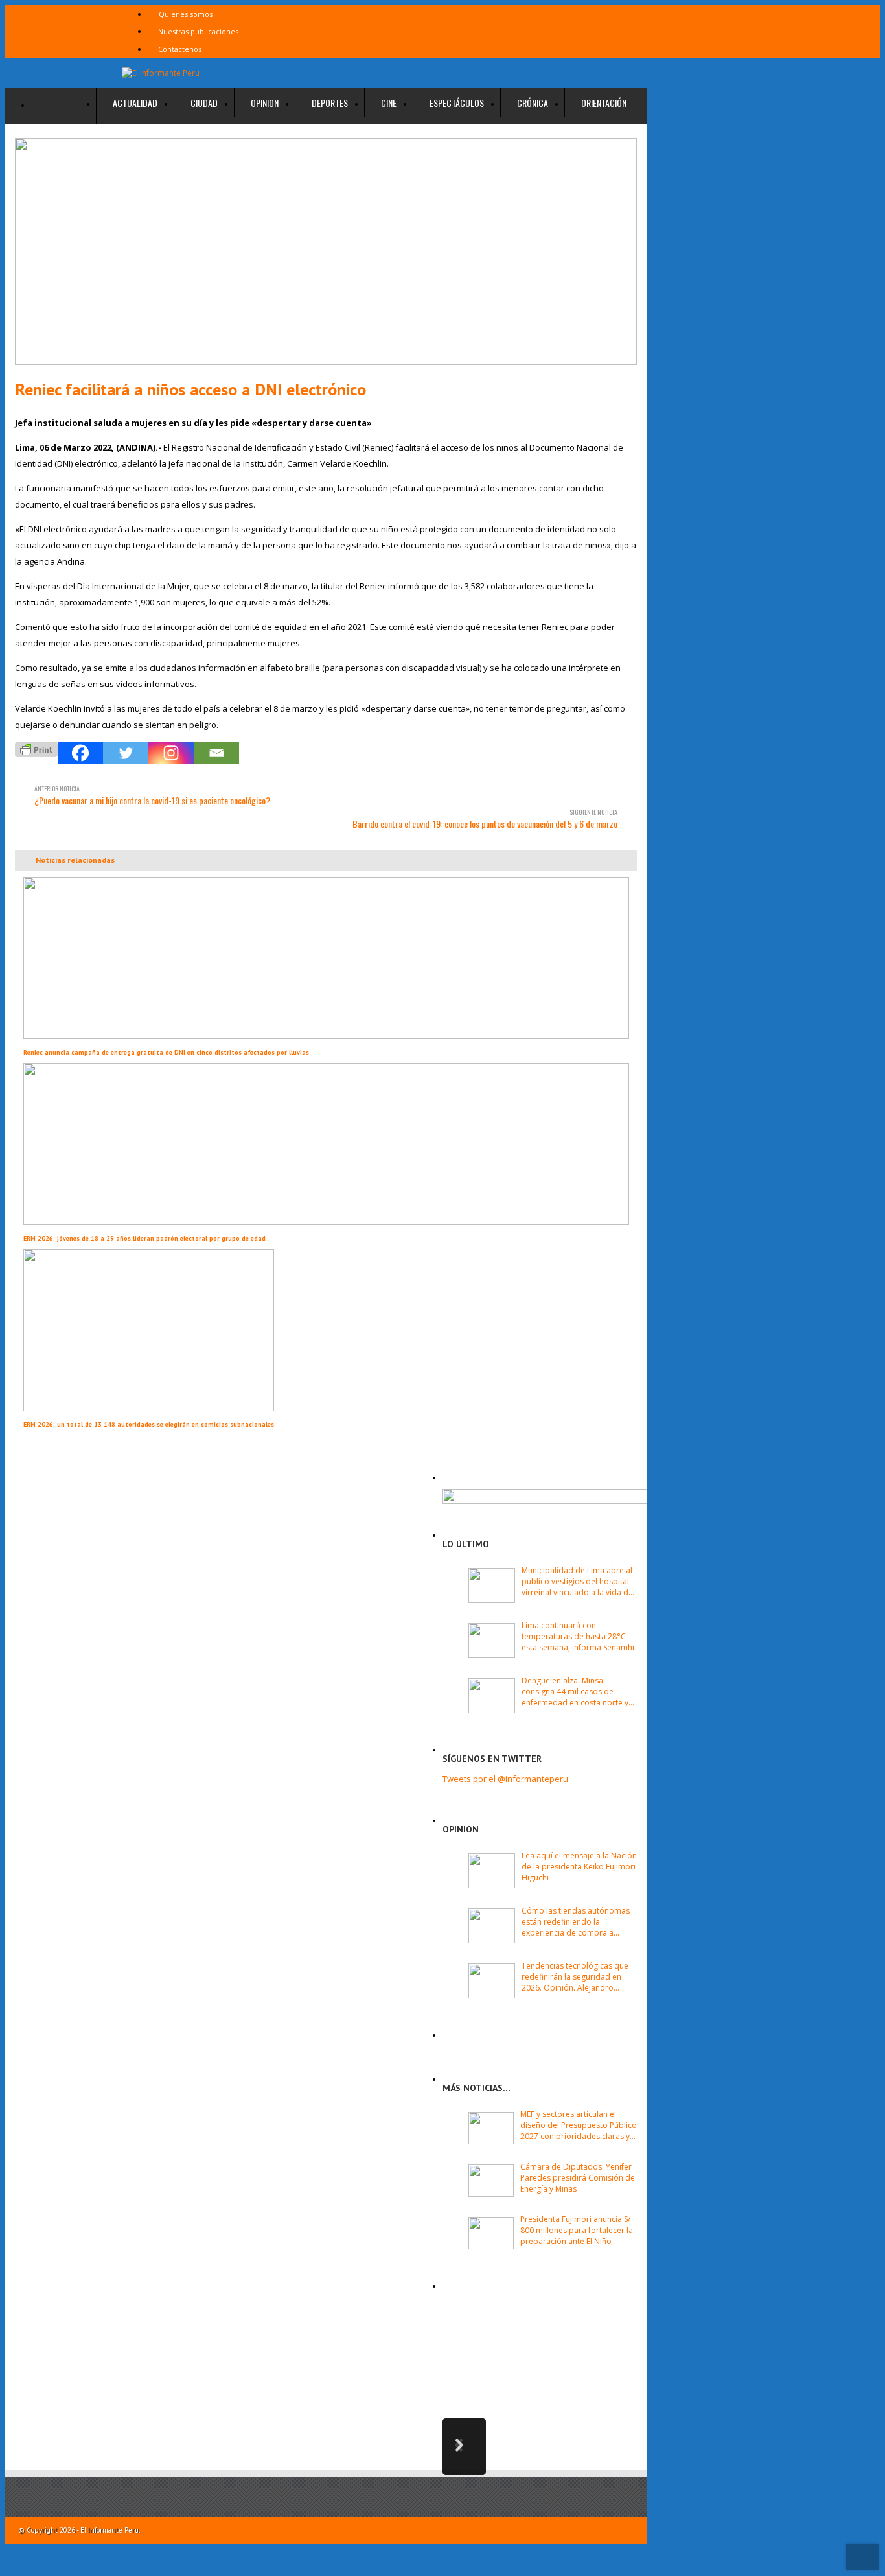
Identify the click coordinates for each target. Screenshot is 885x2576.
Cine (389, 103)
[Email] (216, 753)
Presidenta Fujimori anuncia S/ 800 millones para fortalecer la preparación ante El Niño (577, 2230)
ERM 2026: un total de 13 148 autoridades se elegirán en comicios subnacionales (149, 1424)
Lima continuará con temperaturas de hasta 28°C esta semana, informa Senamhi (578, 1636)
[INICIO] (64, 106)
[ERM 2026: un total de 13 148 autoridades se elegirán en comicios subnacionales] (149, 1408)
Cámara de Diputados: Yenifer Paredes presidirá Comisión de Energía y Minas (578, 2178)
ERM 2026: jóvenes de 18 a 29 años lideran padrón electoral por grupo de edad (144, 1238)
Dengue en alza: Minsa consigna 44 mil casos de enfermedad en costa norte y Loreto (575, 1692)
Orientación (604, 103)
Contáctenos (180, 49)
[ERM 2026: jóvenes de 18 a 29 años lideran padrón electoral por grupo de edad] (326, 1222)
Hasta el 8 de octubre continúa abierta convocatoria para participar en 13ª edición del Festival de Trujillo (583, 2349)
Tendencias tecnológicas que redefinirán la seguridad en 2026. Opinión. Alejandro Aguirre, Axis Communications (577, 1977)
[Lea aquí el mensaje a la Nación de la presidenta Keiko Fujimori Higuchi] (492, 1871)
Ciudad (204, 103)
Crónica (533, 103)
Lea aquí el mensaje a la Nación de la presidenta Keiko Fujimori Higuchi (579, 1867)
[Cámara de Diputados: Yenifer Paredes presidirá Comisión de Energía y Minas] (491, 2181)
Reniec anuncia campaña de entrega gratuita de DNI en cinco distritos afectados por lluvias (166, 1052)
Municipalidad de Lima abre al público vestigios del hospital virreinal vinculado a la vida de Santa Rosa (577, 1581)
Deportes (330, 103)
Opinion (265, 103)
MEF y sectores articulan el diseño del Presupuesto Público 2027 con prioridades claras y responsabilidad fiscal (579, 2125)
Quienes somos (186, 14)
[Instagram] (171, 753)
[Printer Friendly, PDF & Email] (36, 748)
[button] (464, 2447)
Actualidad (135, 103)
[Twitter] (126, 753)
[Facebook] (80, 753)
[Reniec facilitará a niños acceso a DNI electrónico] (326, 253)
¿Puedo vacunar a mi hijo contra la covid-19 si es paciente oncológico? (152, 795)
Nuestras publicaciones (198, 31)
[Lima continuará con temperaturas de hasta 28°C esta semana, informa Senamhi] (492, 1641)
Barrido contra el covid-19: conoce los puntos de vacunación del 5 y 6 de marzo (485, 819)
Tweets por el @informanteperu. (506, 1779)
